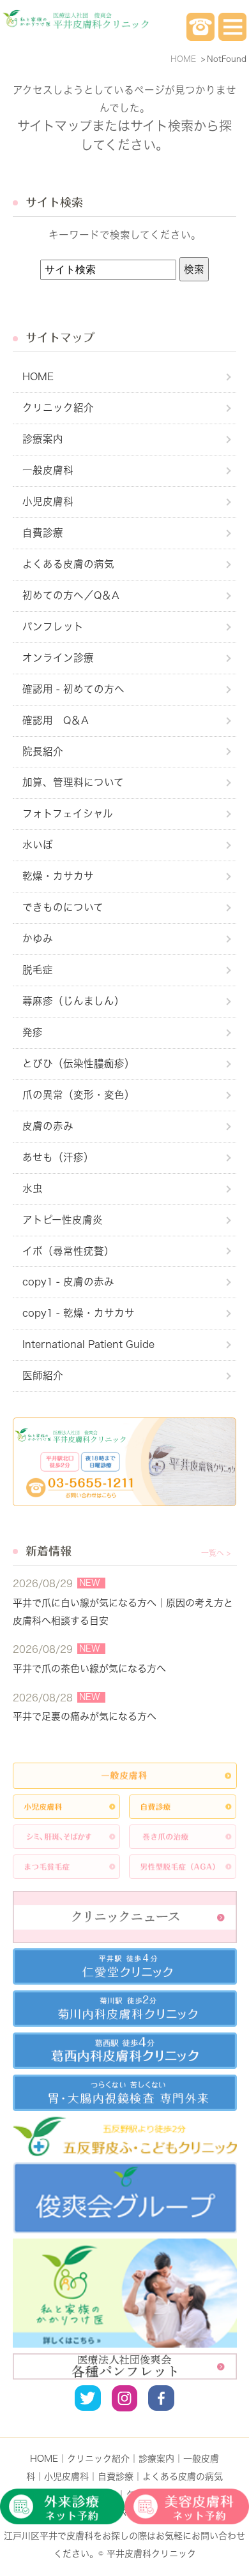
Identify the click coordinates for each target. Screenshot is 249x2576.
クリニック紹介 (58, 408)
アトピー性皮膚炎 (63, 1220)
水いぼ (38, 845)
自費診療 (43, 533)
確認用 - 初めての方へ (73, 689)
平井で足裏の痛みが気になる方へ (85, 1716)
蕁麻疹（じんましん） (73, 1001)
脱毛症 (38, 970)
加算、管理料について (73, 782)
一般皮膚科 (48, 470)
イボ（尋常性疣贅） (68, 1251)
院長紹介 (43, 751)
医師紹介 (43, 1375)
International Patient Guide (88, 1344)
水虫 (33, 1188)
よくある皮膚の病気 (68, 564)
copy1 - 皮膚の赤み (68, 1282)
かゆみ (38, 938)
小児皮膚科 (48, 501)
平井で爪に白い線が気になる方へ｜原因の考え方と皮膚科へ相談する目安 (123, 1612)
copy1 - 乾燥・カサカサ (79, 1313)
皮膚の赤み (48, 1126)
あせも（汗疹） (58, 1157)
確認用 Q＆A (56, 720)
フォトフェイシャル (68, 813)
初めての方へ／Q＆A (71, 595)
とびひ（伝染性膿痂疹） (79, 1063)
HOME (38, 376)
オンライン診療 (58, 658)
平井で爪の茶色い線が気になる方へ (89, 1669)
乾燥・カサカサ (58, 876)
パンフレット (53, 626)
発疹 (33, 1032)
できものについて (63, 907)
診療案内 (43, 439)
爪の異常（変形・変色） (79, 1095)
